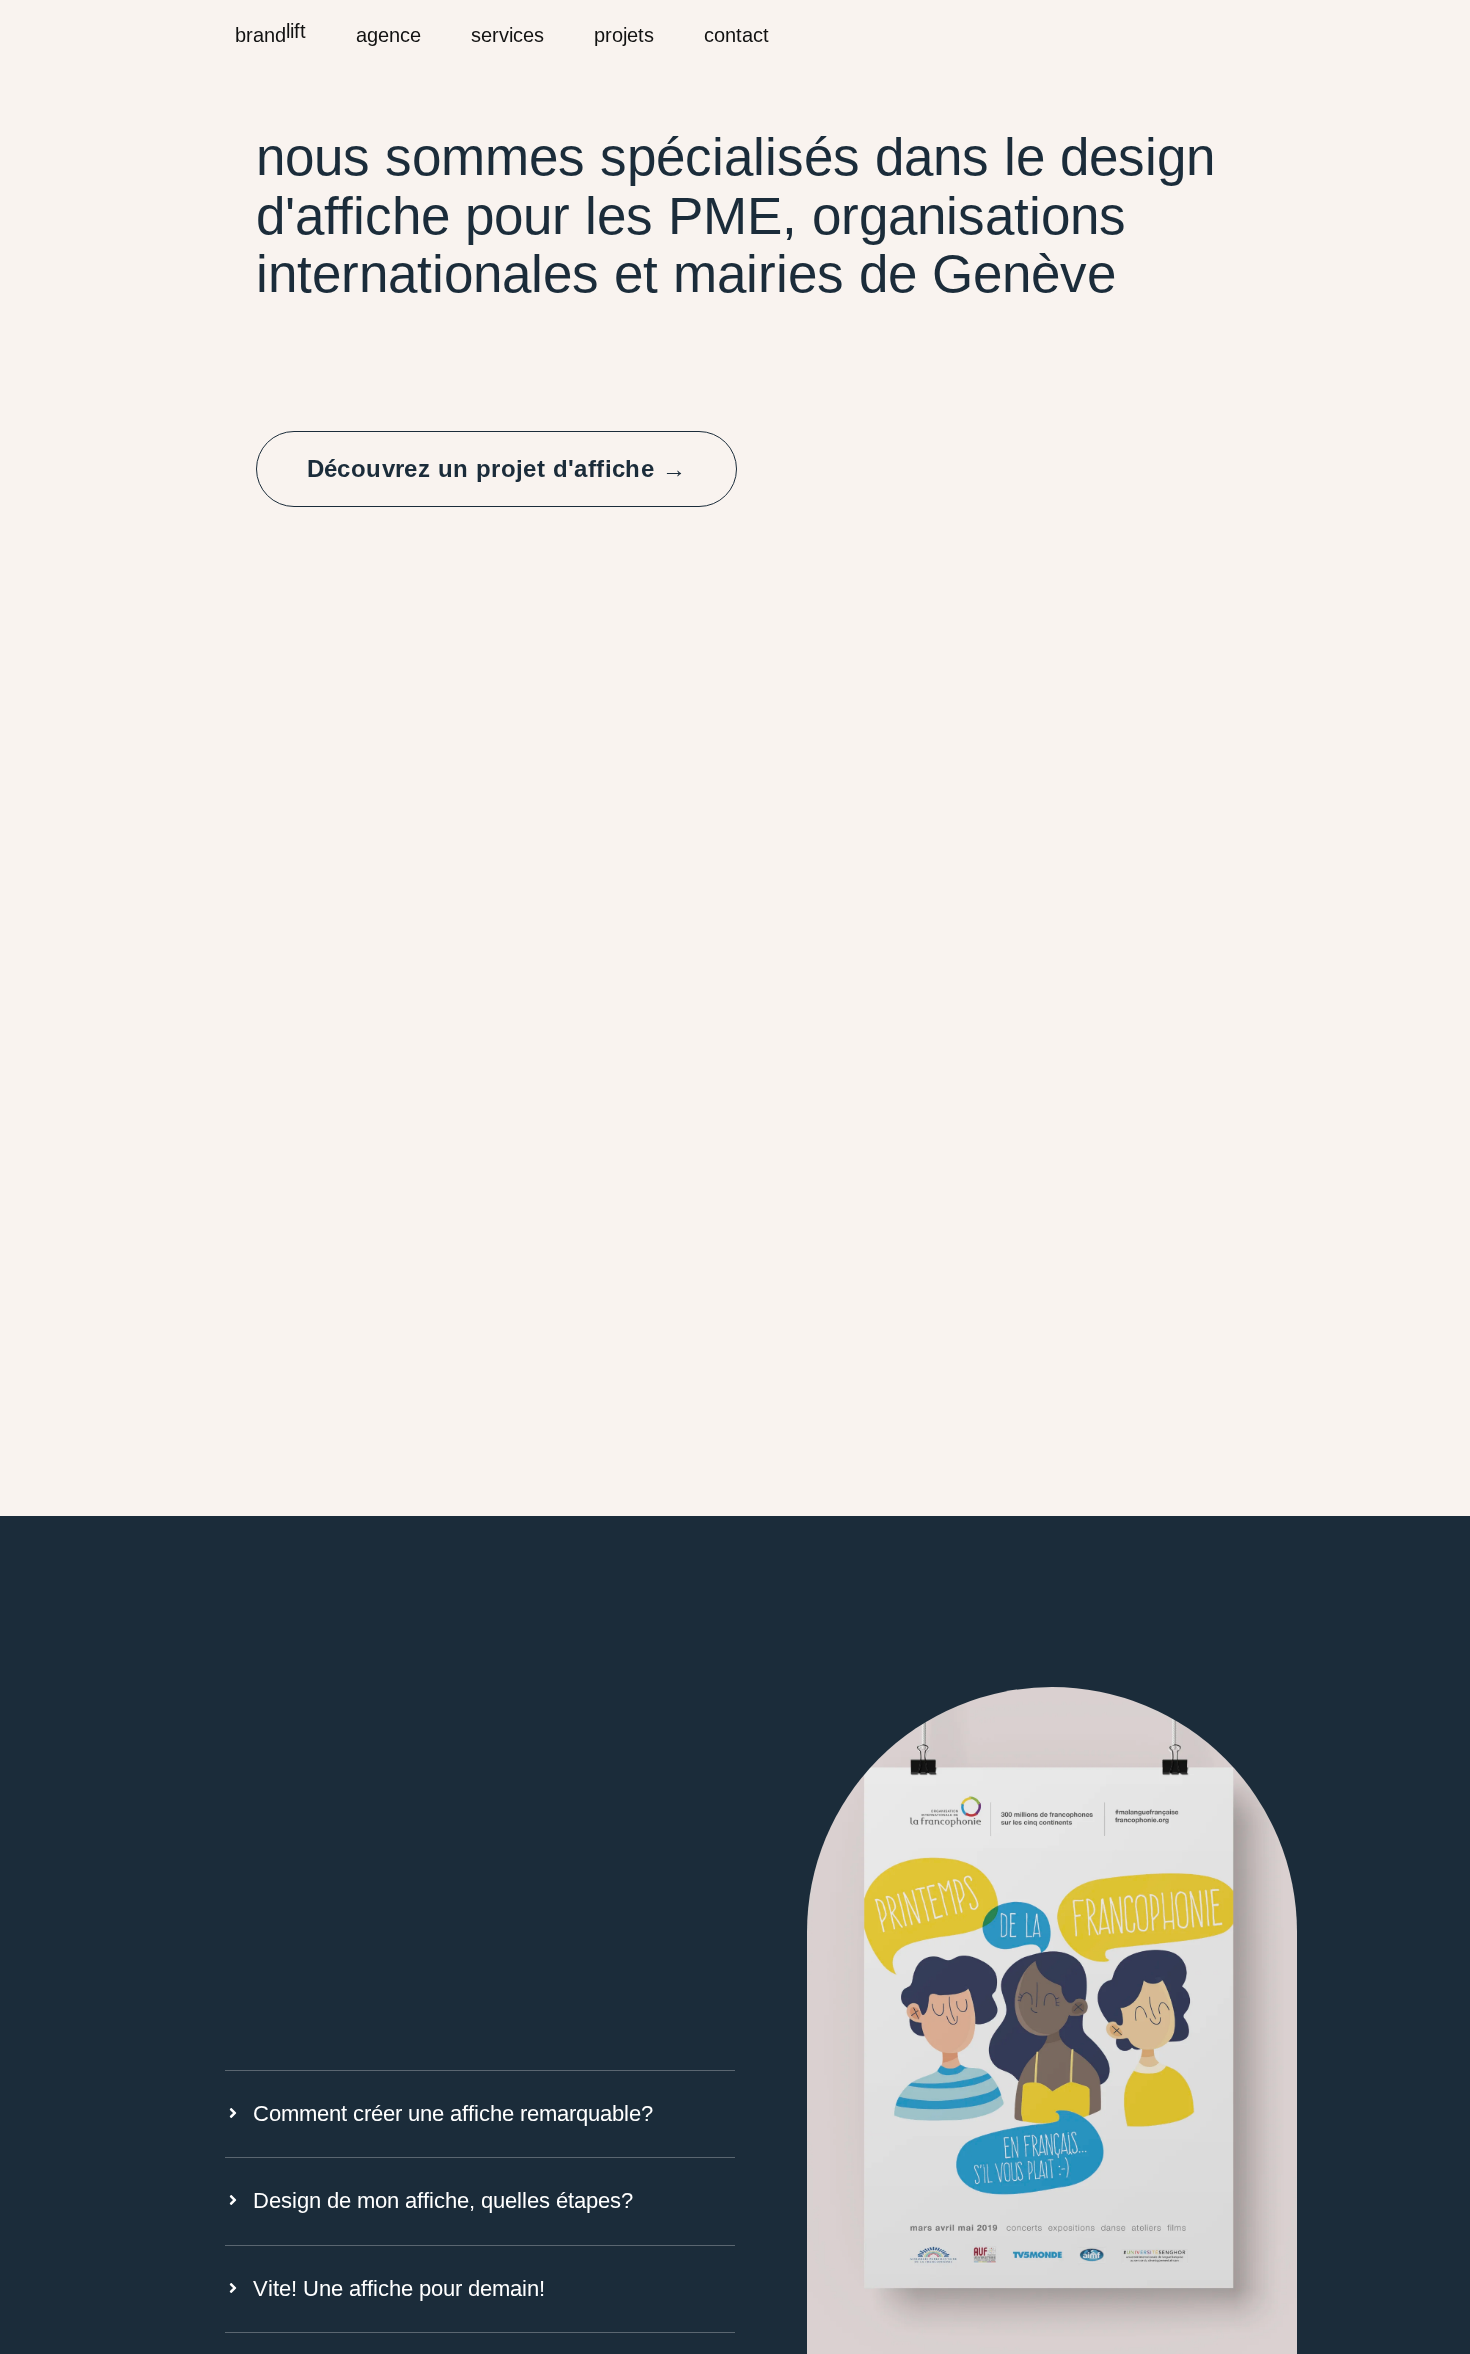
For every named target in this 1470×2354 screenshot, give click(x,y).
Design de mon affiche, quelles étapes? (443, 2200)
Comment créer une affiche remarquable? (453, 2113)
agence (388, 35)
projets (624, 35)
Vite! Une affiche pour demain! (399, 2288)
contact (736, 35)
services (507, 35)
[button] (480, 2114)
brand (270, 33)
